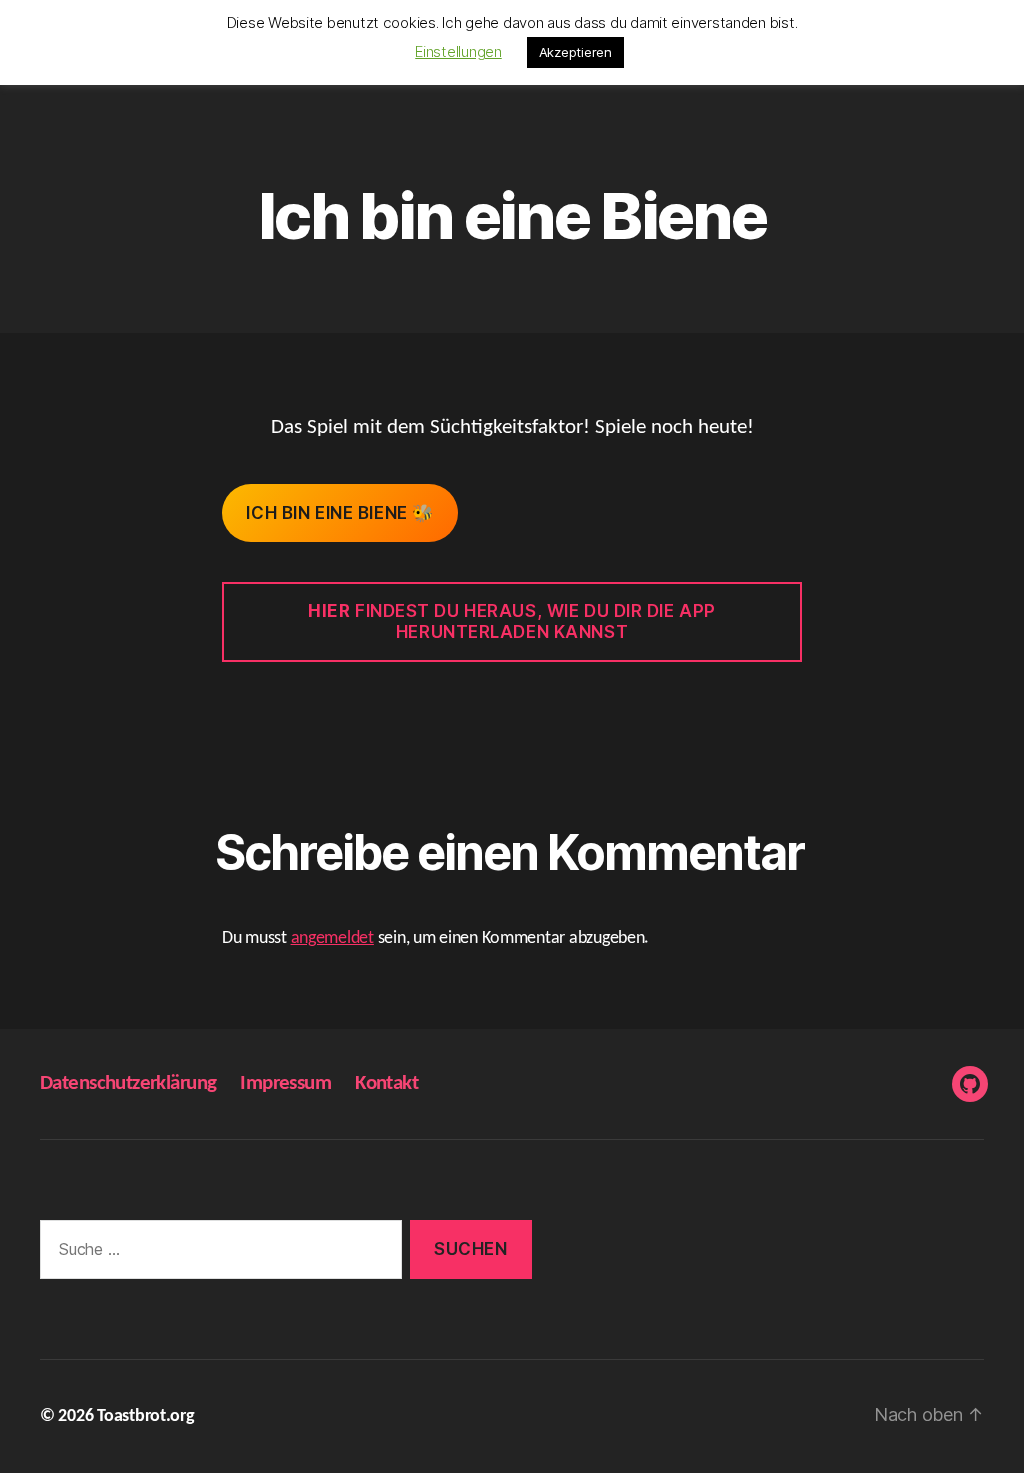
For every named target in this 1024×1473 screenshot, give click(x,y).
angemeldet (332, 938)
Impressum (285, 1083)
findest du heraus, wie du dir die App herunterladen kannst (512, 621)
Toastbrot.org (146, 1416)
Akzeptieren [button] (575, 52)
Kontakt (386, 1083)
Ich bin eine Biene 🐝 (339, 513)
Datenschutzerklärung (128, 1083)
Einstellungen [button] (458, 51)
